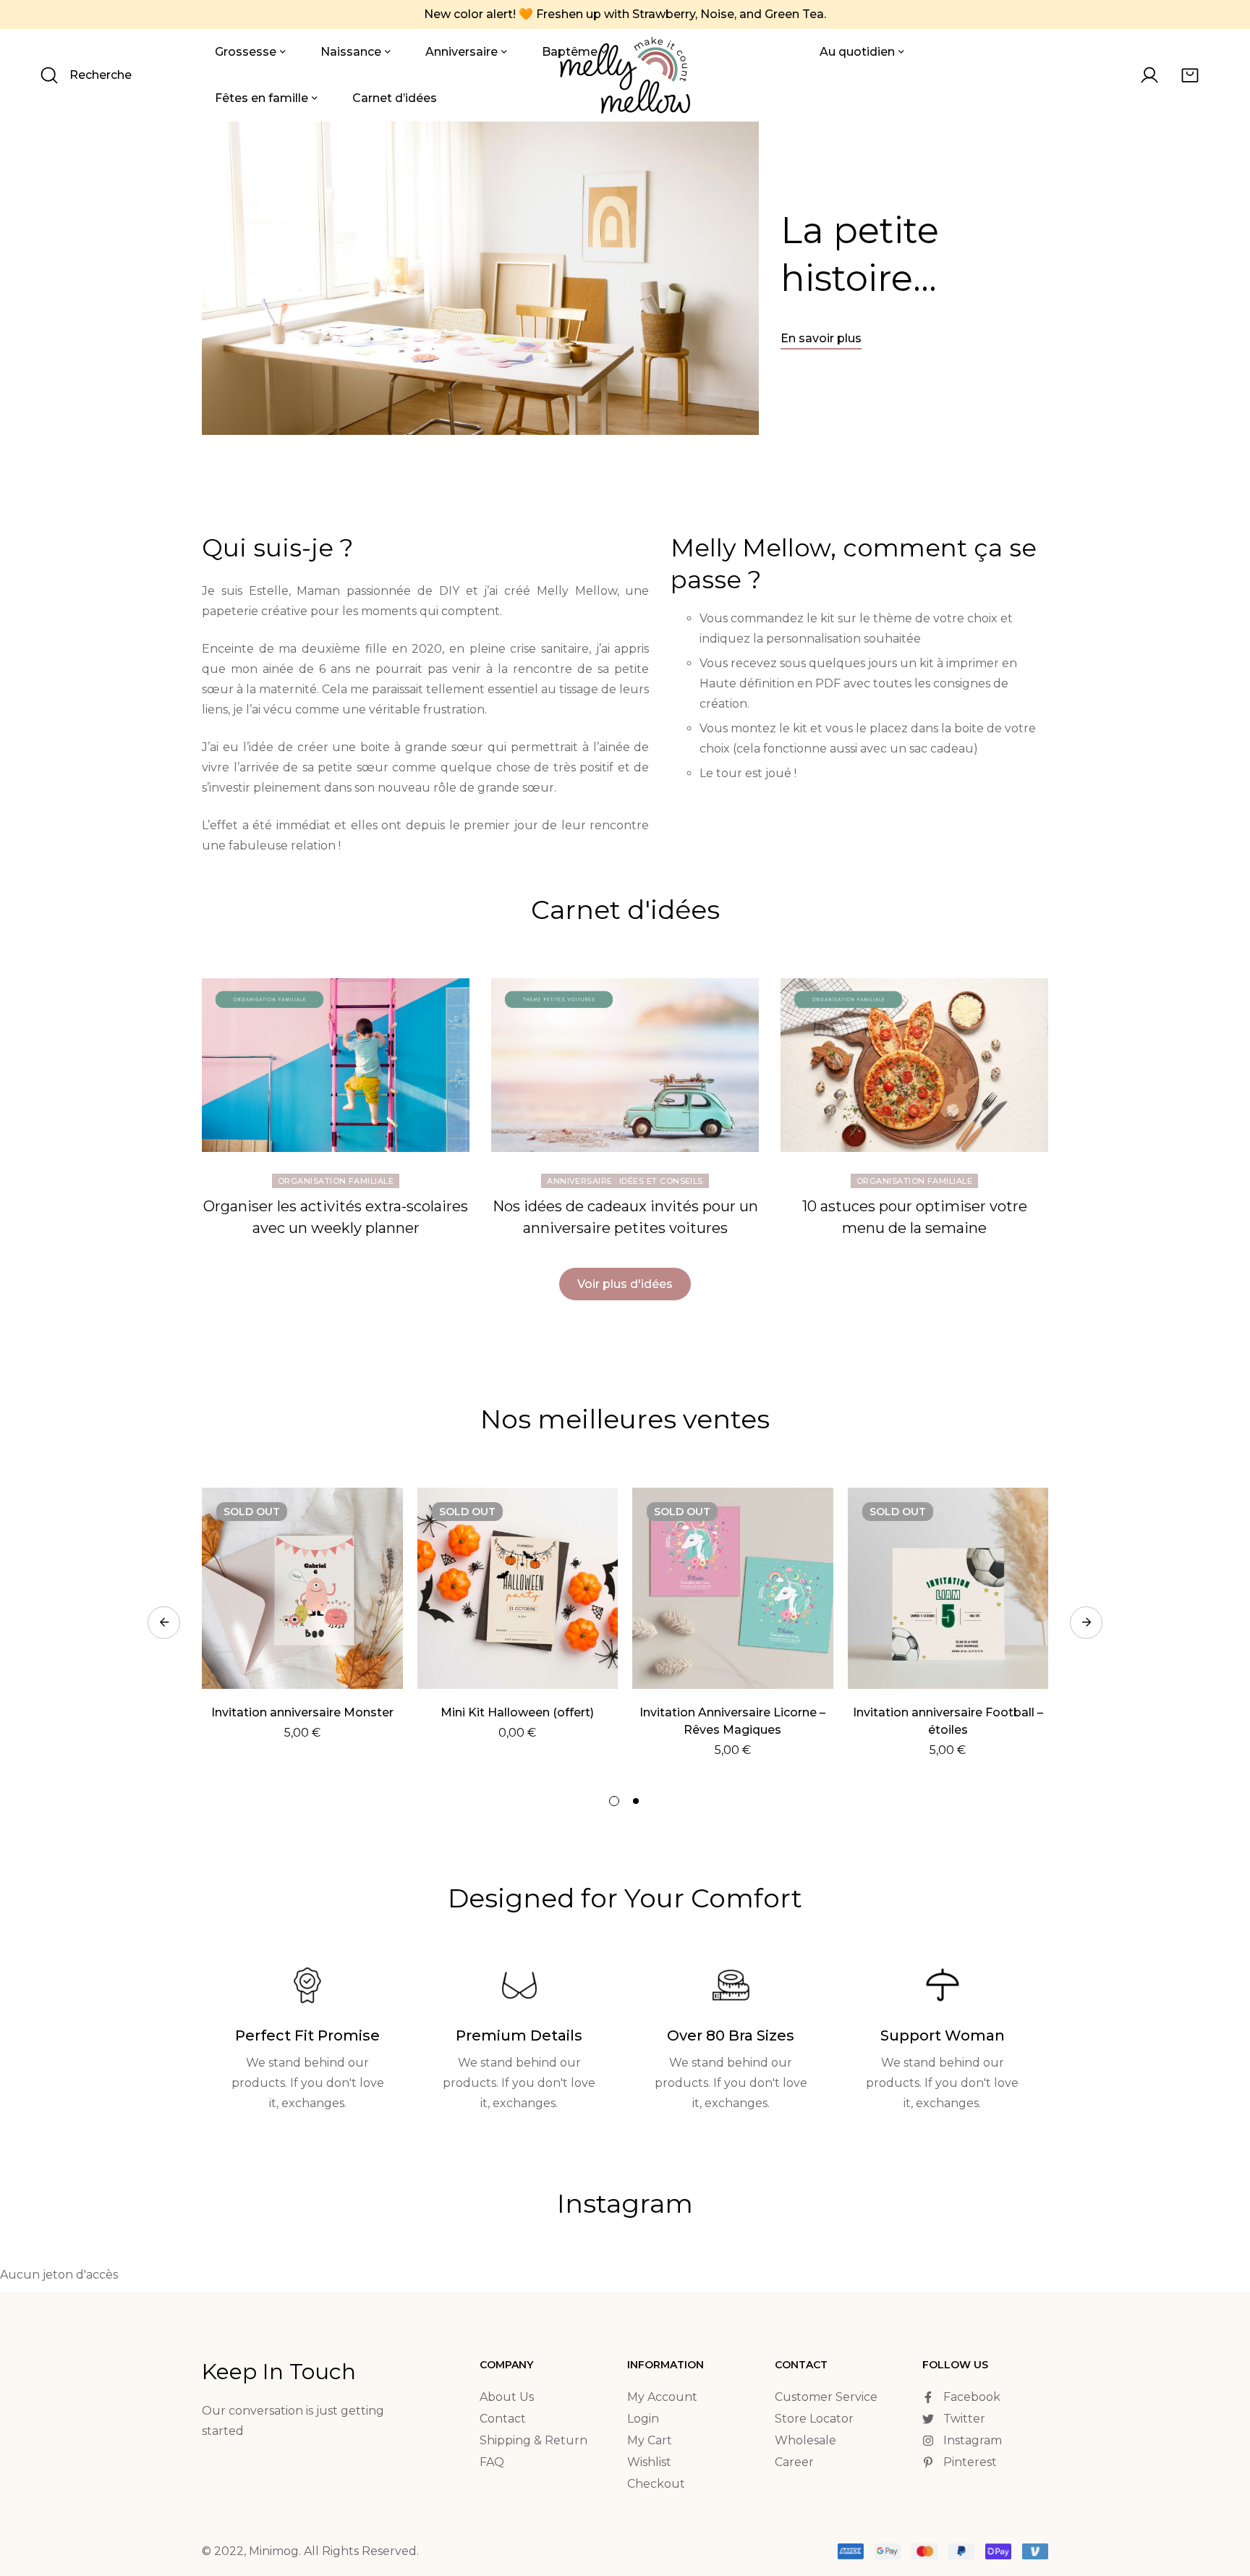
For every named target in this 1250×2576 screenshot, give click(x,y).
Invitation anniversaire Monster (302, 1712)
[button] (821, 340)
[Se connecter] (1149, 75)
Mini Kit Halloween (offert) (517, 1712)
